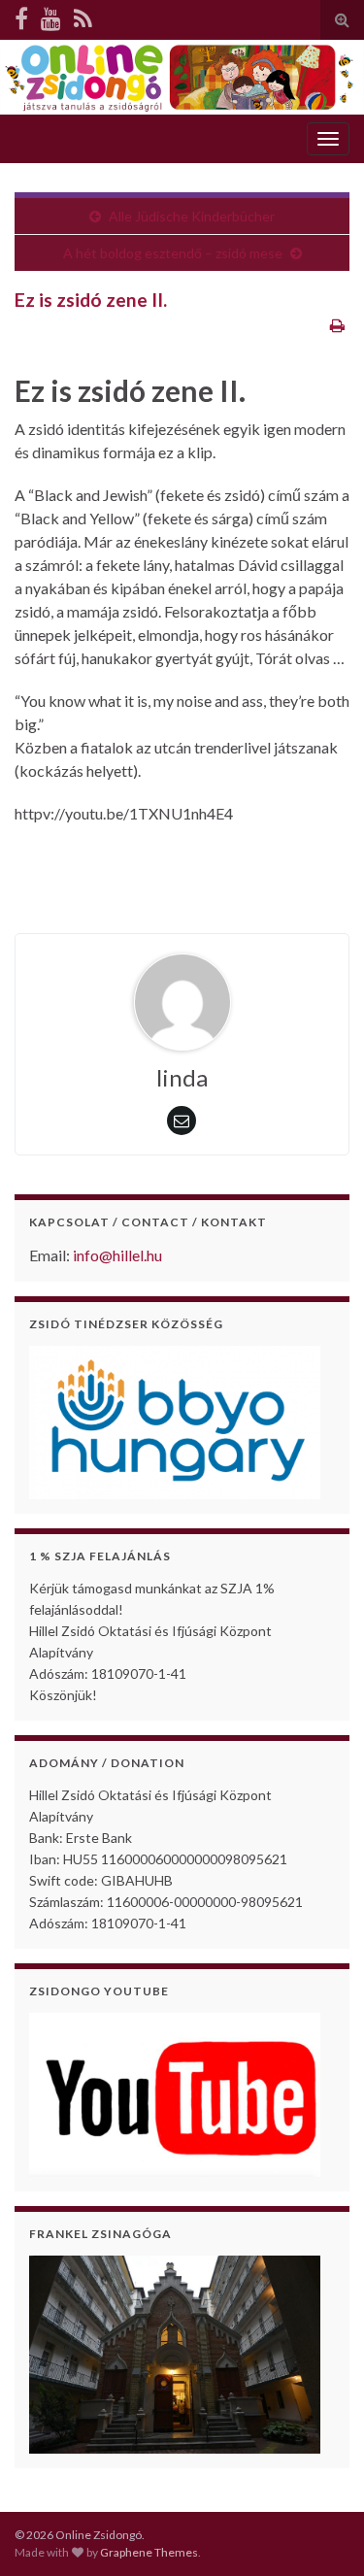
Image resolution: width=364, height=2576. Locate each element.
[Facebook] (21, 18)
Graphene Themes (149, 2552)
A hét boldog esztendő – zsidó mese (173, 253)
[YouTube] (51, 18)
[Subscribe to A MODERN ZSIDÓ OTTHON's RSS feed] (83, 18)
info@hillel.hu (117, 1255)
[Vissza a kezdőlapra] (182, 77)
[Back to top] (320, 2532)
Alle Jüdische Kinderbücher (192, 216)
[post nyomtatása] (337, 325)
